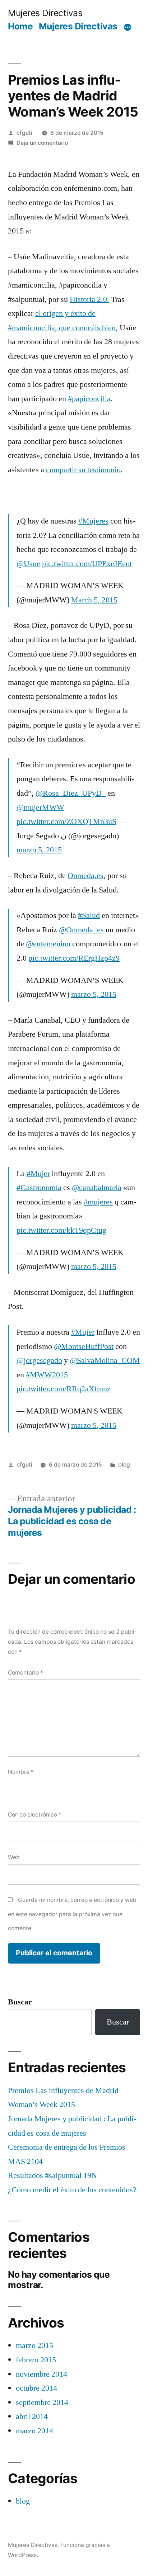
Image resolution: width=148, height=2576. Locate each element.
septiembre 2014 (42, 2402)
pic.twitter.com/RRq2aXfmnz (64, 1389)
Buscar (20, 2002)
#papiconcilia (89, 399)
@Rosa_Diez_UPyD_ (71, 793)
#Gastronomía (39, 1188)
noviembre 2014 (41, 2374)
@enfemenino (48, 944)
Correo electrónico (35, 1815)
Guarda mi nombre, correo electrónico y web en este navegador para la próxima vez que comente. (72, 1914)
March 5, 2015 (94, 600)
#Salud (89, 915)
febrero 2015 (36, 2360)
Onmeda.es (85, 876)
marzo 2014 (34, 2431)
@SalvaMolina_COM (105, 1360)
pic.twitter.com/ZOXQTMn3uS (66, 821)
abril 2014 (32, 2416)
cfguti (24, 133)
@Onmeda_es (81, 930)
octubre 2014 (36, 2388)
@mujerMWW (40, 808)
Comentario (26, 1673)
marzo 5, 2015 (39, 850)
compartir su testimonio (83, 470)
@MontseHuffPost (84, 1346)
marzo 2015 (34, 2345)
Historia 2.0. (89, 299)
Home (20, 26)
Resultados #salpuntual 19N (52, 2175)
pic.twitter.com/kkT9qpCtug (61, 1230)
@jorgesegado (39, 1360)
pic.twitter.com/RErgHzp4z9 (74, 958)
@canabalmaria (97, 1188)
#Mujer (38, 1174)
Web (14, 1857)
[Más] (128, 28)
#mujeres (98, 1202)
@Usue (28, 564)
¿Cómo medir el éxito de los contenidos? (72, 2190)
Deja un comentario (42, 143)
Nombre (21, 1772)
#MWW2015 (47, 1375)
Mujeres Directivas (45, 13)
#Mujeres (93, 521)
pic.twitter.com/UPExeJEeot (87, 564)
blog (124, 1465)
